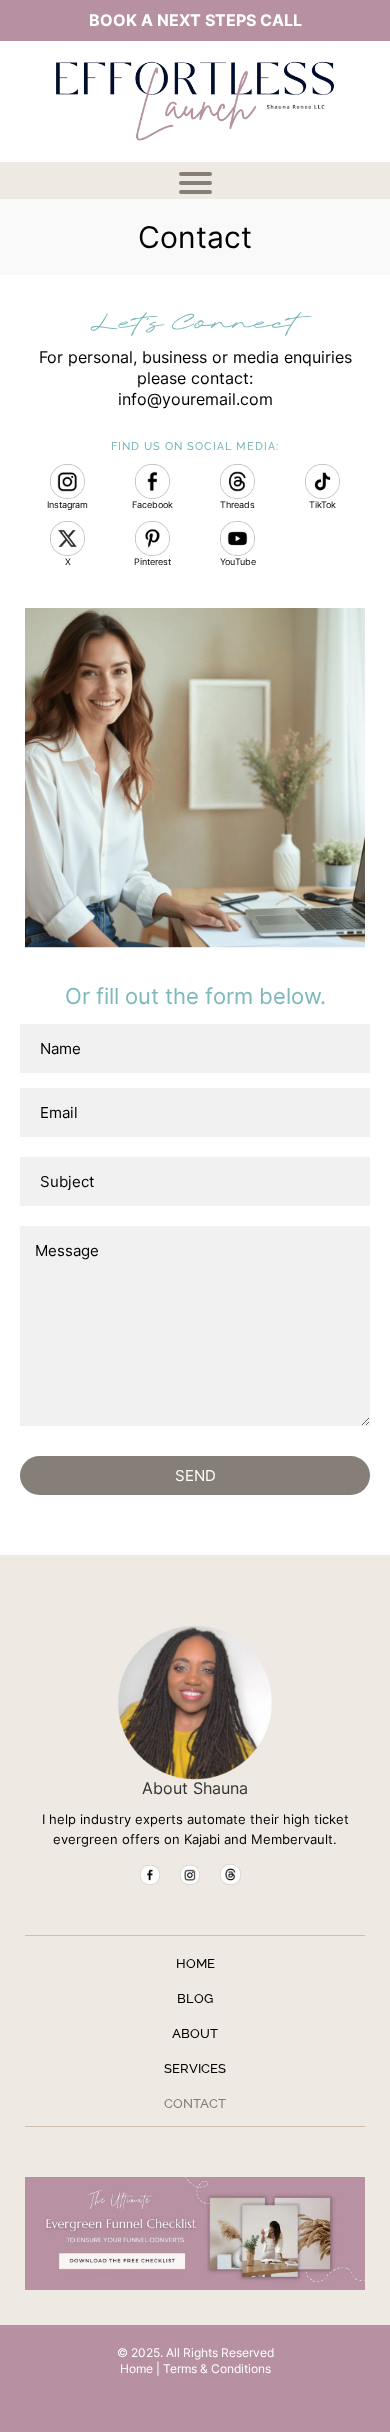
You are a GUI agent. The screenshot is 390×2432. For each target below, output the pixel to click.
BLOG (195, 1998)
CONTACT (195, 2103)
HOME (195, 1963)
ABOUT (195, 2033)
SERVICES (195, 2068)
